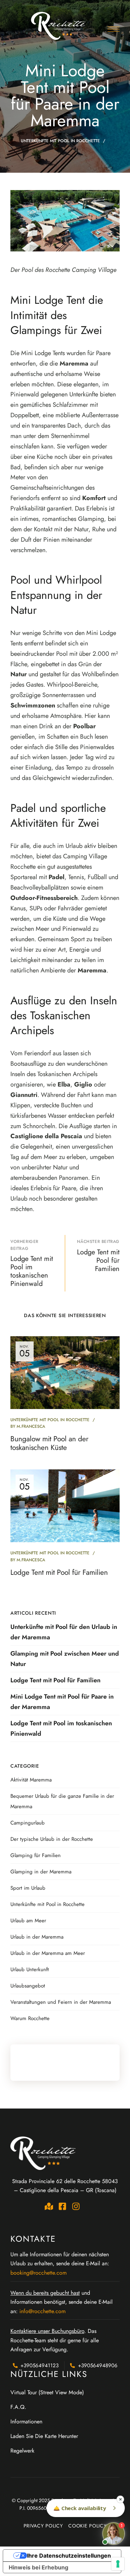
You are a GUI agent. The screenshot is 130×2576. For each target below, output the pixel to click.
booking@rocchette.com (38, 2273)
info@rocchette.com (42, 2311)
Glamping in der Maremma (41, 1872)
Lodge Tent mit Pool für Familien (59, 1572)
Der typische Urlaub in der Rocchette (52, 1839)
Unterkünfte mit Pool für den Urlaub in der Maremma (64, 1632)
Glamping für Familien (36, 1855)
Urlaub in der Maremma (37, 1937)
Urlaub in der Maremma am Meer (48, 1953)
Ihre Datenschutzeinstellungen (69, 2556)
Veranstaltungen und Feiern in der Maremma (61, 2002)
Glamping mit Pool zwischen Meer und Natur (65, 1659)
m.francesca (31, 1426)
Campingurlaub (28, 1823)
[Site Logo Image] (59, 26)
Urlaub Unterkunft (30, 1969)
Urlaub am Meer (28, 1921)
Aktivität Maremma (31, 1780)
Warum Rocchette (30, 2018)
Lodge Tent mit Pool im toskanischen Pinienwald (61, 1728)
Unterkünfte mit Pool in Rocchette (60, 141)
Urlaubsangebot (28, 1986)
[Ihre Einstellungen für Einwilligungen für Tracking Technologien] (118, 2564)
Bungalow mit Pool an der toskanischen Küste (49, 1443)
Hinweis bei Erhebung (38, 2567)
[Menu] (114, 29)
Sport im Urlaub (28, 1888)
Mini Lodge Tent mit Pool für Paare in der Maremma (62, 1702)
